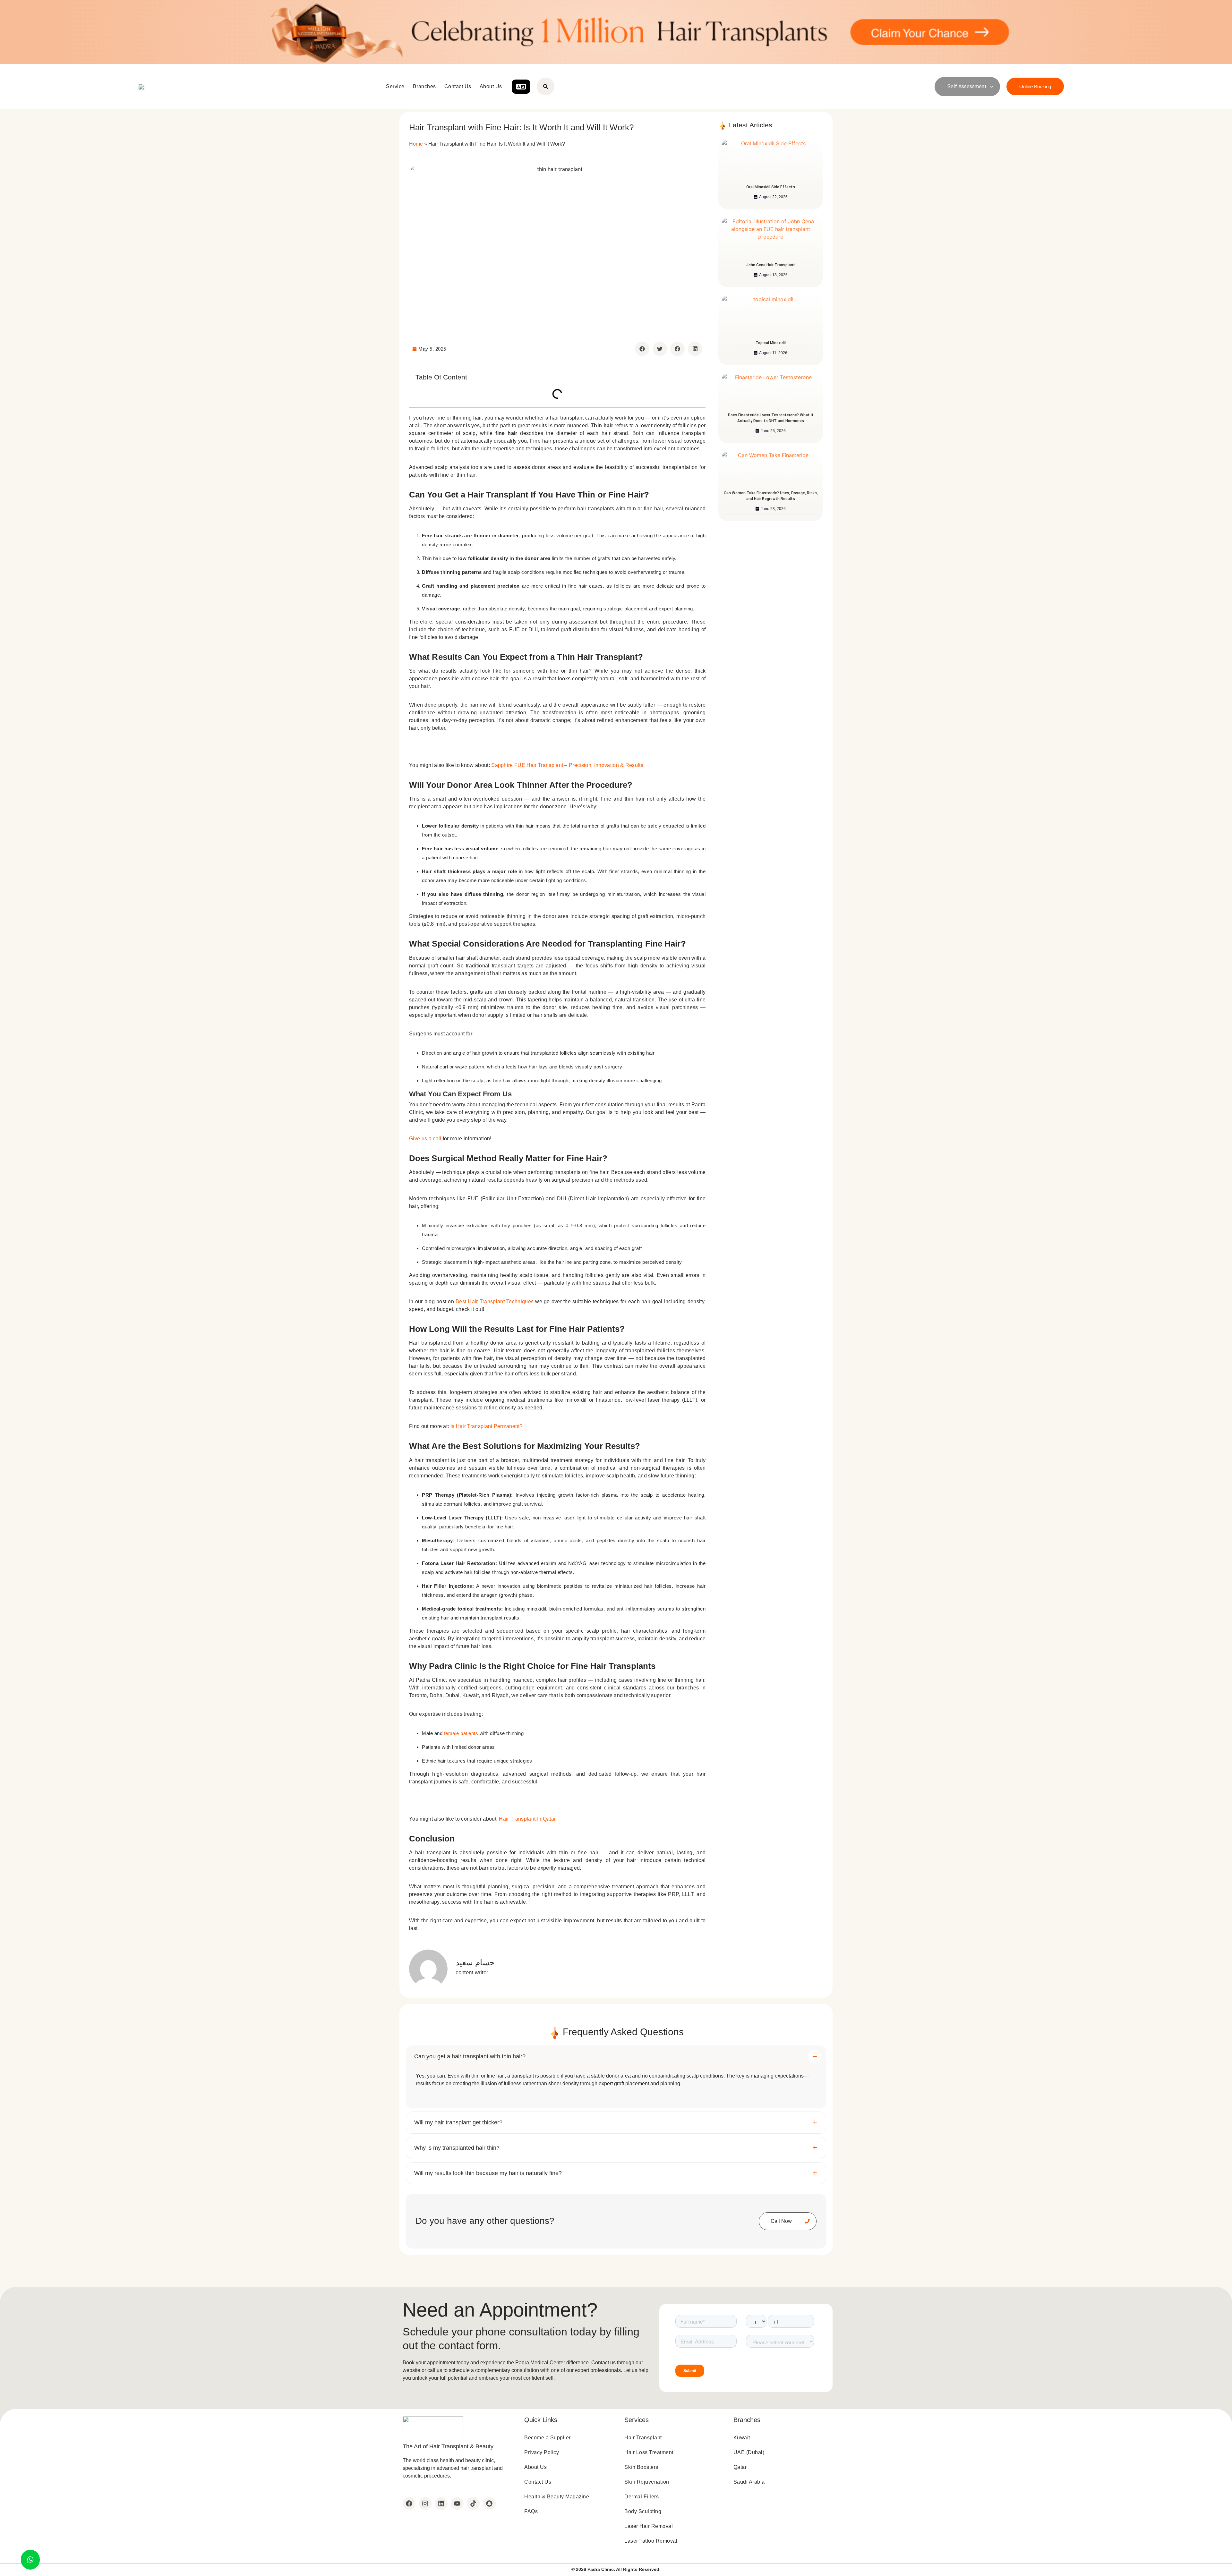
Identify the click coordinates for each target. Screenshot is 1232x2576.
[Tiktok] (473, 2504)
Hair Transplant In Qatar (527, 1819)
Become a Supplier (548, 2438)
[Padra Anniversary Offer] (616, 32)
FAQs (531, 2511)
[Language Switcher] (521, 87)
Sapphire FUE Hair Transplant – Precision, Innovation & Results (567, 765)
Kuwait (742, 2438)
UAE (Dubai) (749, 2452)
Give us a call (425, 1139)
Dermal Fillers (642, 2497)
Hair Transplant (643, 2438)
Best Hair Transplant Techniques (495, 1301)
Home (416, 144)
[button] (642, 349)
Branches (424, 86)
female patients (461, 1733)
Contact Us (458, 86)
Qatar (740, 2467)
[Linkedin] (441, 2504)
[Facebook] (409, 2504)
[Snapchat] (489, 2504)
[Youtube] (457, 2504)
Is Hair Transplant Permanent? (487, 1426)
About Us (491, 86)
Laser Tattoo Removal (651, 2541)
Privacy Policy (542, 2452)
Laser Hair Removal (649, 2526)
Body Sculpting (643, 2511)
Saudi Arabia (749, 2482)
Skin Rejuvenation (647, 2482)
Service (395, 86)
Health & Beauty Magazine (557, 2497)
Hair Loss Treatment (649, 2452)
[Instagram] (425, 2504)
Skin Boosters (641, 2467)
